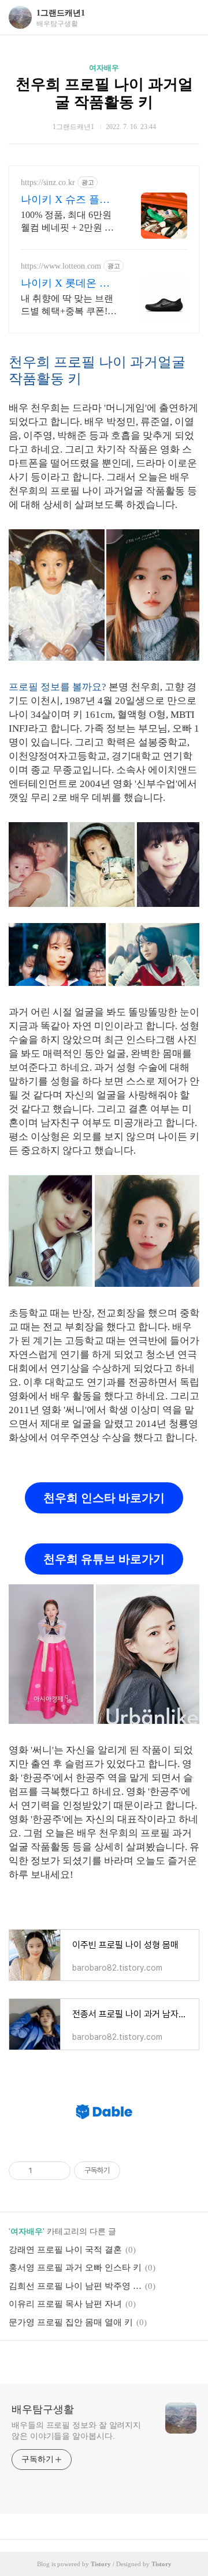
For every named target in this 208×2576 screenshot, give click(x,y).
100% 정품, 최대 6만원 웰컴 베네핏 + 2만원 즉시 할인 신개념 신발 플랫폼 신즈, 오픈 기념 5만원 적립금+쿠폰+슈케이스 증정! (69, 222)
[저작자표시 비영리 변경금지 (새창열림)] (136, 2171)
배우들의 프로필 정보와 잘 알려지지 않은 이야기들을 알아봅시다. (76, 2431)
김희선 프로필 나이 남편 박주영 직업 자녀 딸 (75, 2286)
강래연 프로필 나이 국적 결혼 (65, 2250)
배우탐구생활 (43, 2409)
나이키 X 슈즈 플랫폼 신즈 (65, 200)
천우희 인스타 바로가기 (104, 1498)
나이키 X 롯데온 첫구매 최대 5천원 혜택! (65, 284)
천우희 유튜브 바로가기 (104, 1559)
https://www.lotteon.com (61, 266)
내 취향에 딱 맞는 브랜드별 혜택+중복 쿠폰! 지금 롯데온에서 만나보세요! (69, 306)
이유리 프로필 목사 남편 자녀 (65, 2304)
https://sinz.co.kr (48, 182)
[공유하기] (43, 2171)
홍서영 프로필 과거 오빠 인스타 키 (75, 2268)
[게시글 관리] (57, 2171)
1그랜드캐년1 (61, 13)
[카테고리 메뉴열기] (188, 18)
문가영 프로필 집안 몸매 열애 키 (71, 2322)
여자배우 (104, 68)
